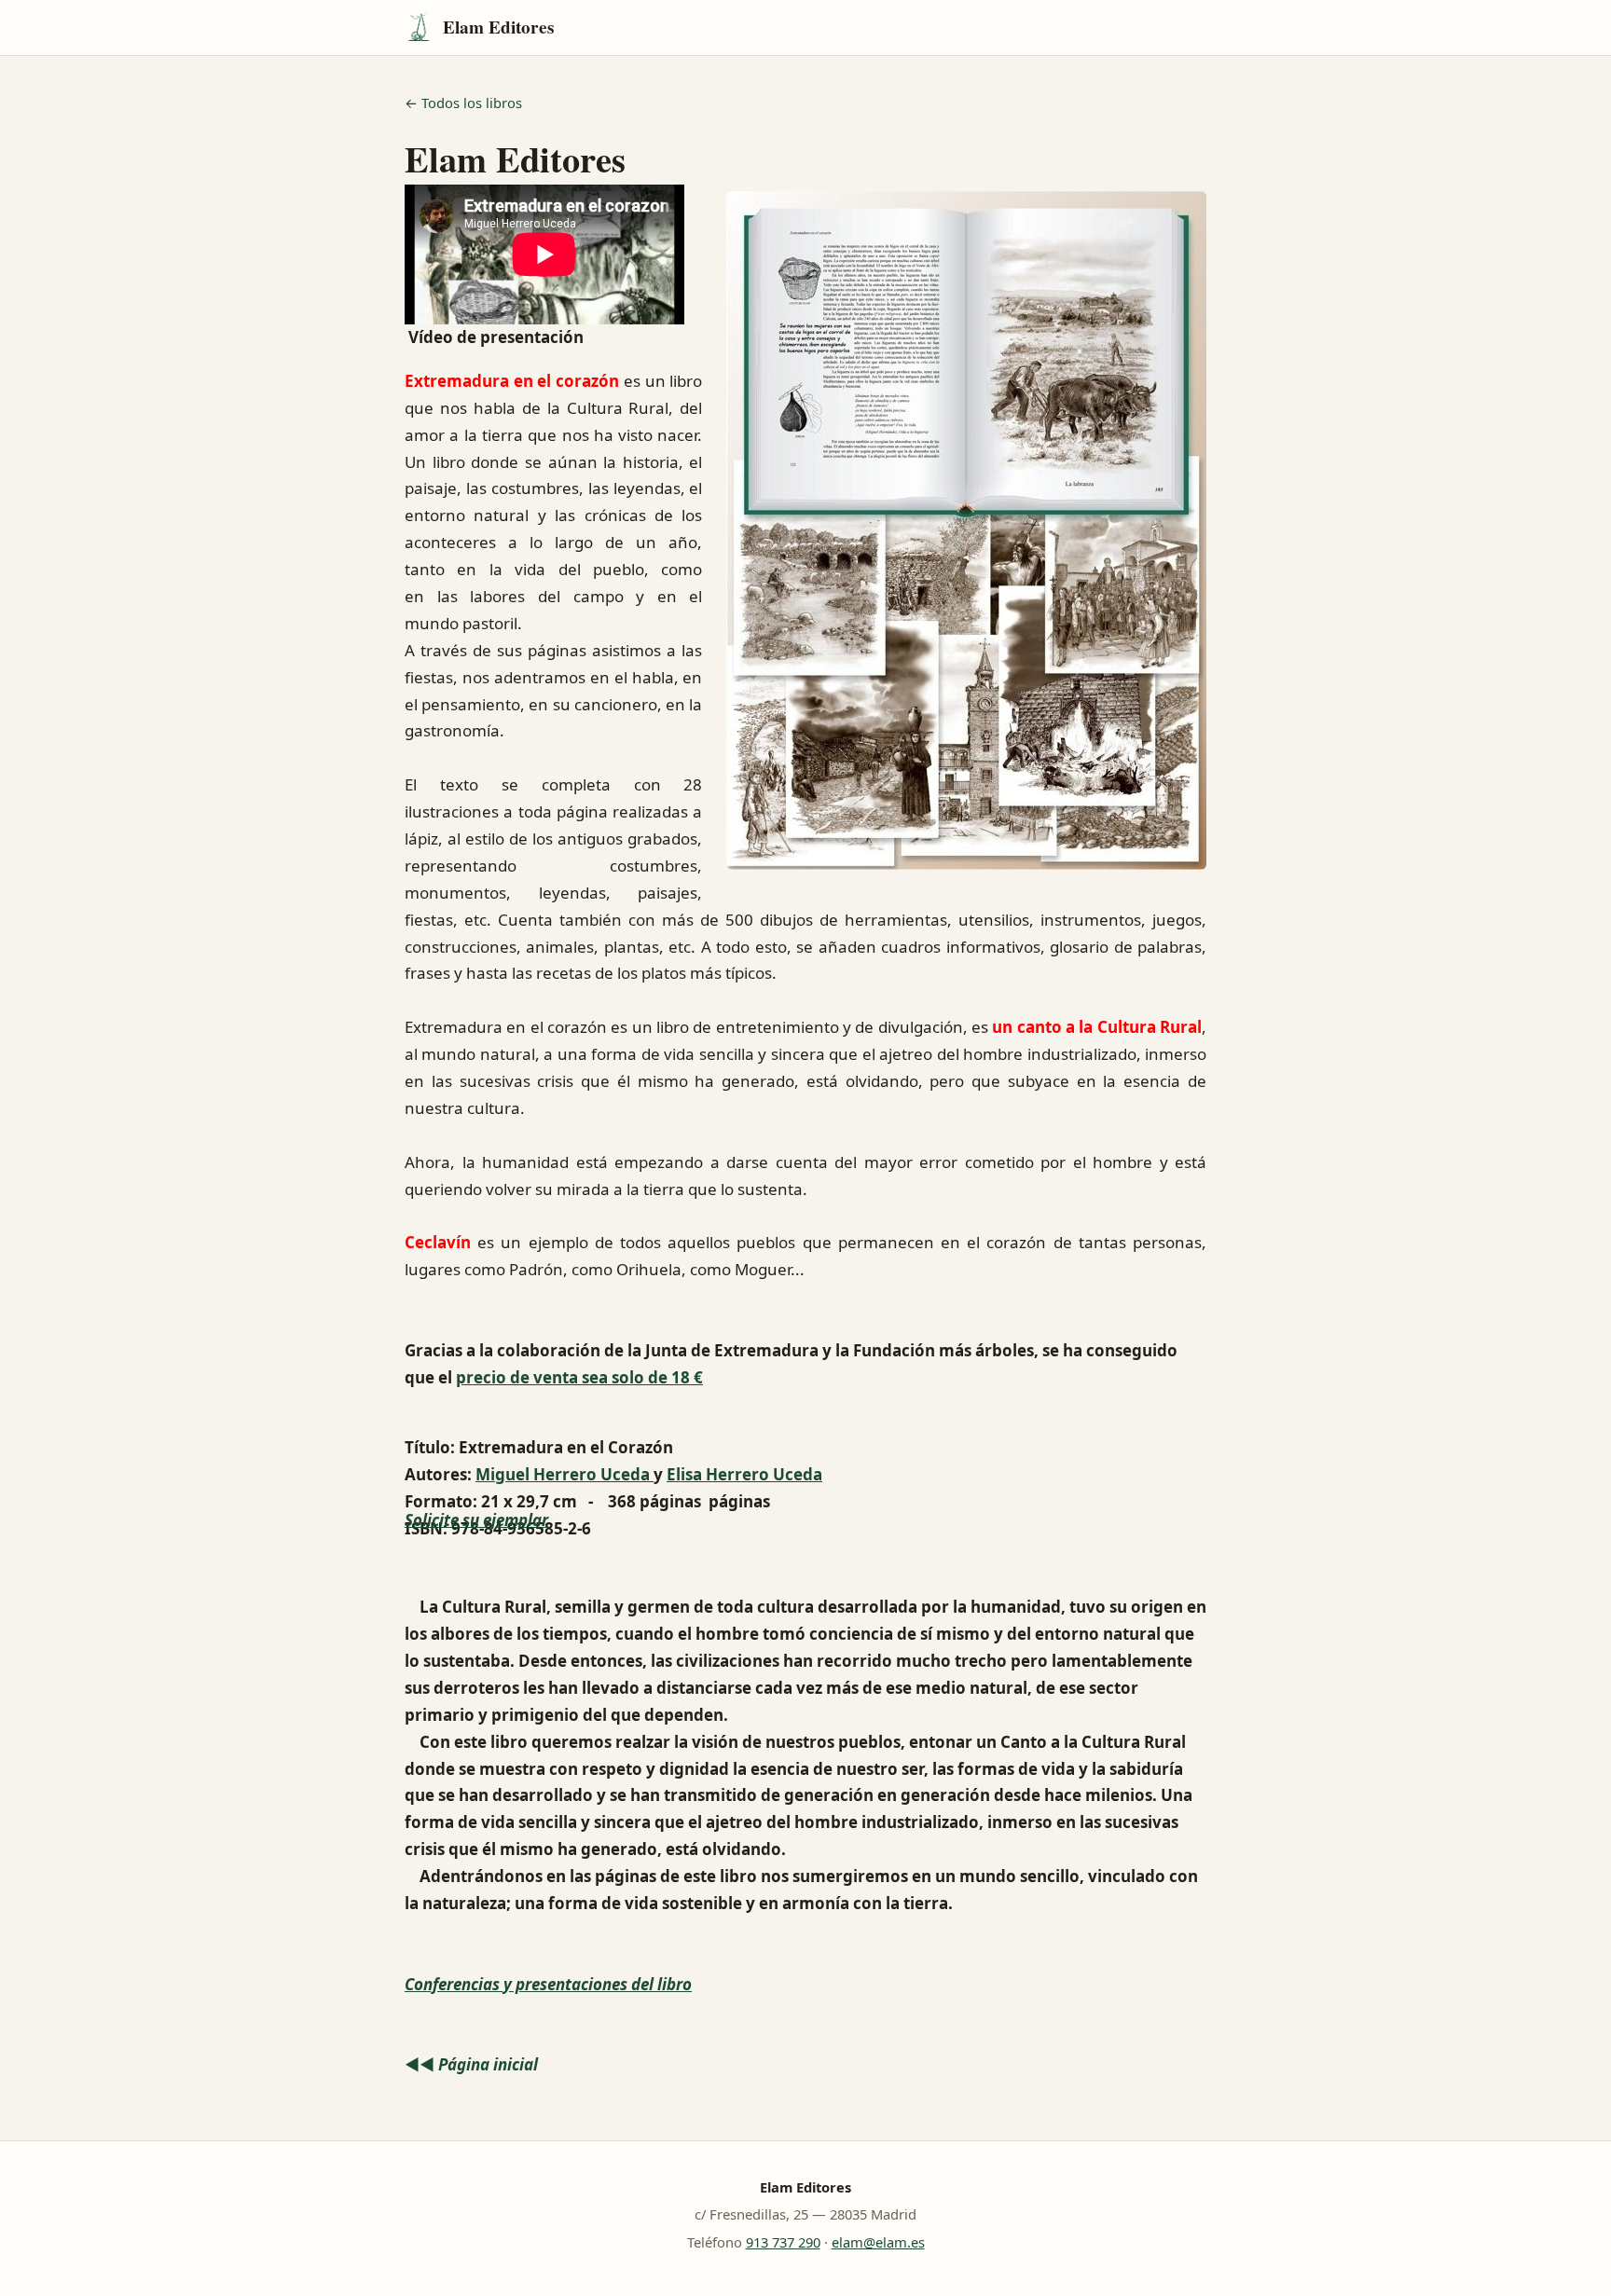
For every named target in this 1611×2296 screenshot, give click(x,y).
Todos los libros (472, 103)
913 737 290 (783, 2242)
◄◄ (471, 2064)
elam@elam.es (878, 2242)
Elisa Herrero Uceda (744, 1474)
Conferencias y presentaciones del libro (548, 1984)
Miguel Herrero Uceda (565, 1474)
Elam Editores (498, 27)
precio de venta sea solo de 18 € (579, 1377)
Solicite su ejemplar (476, 1520)
